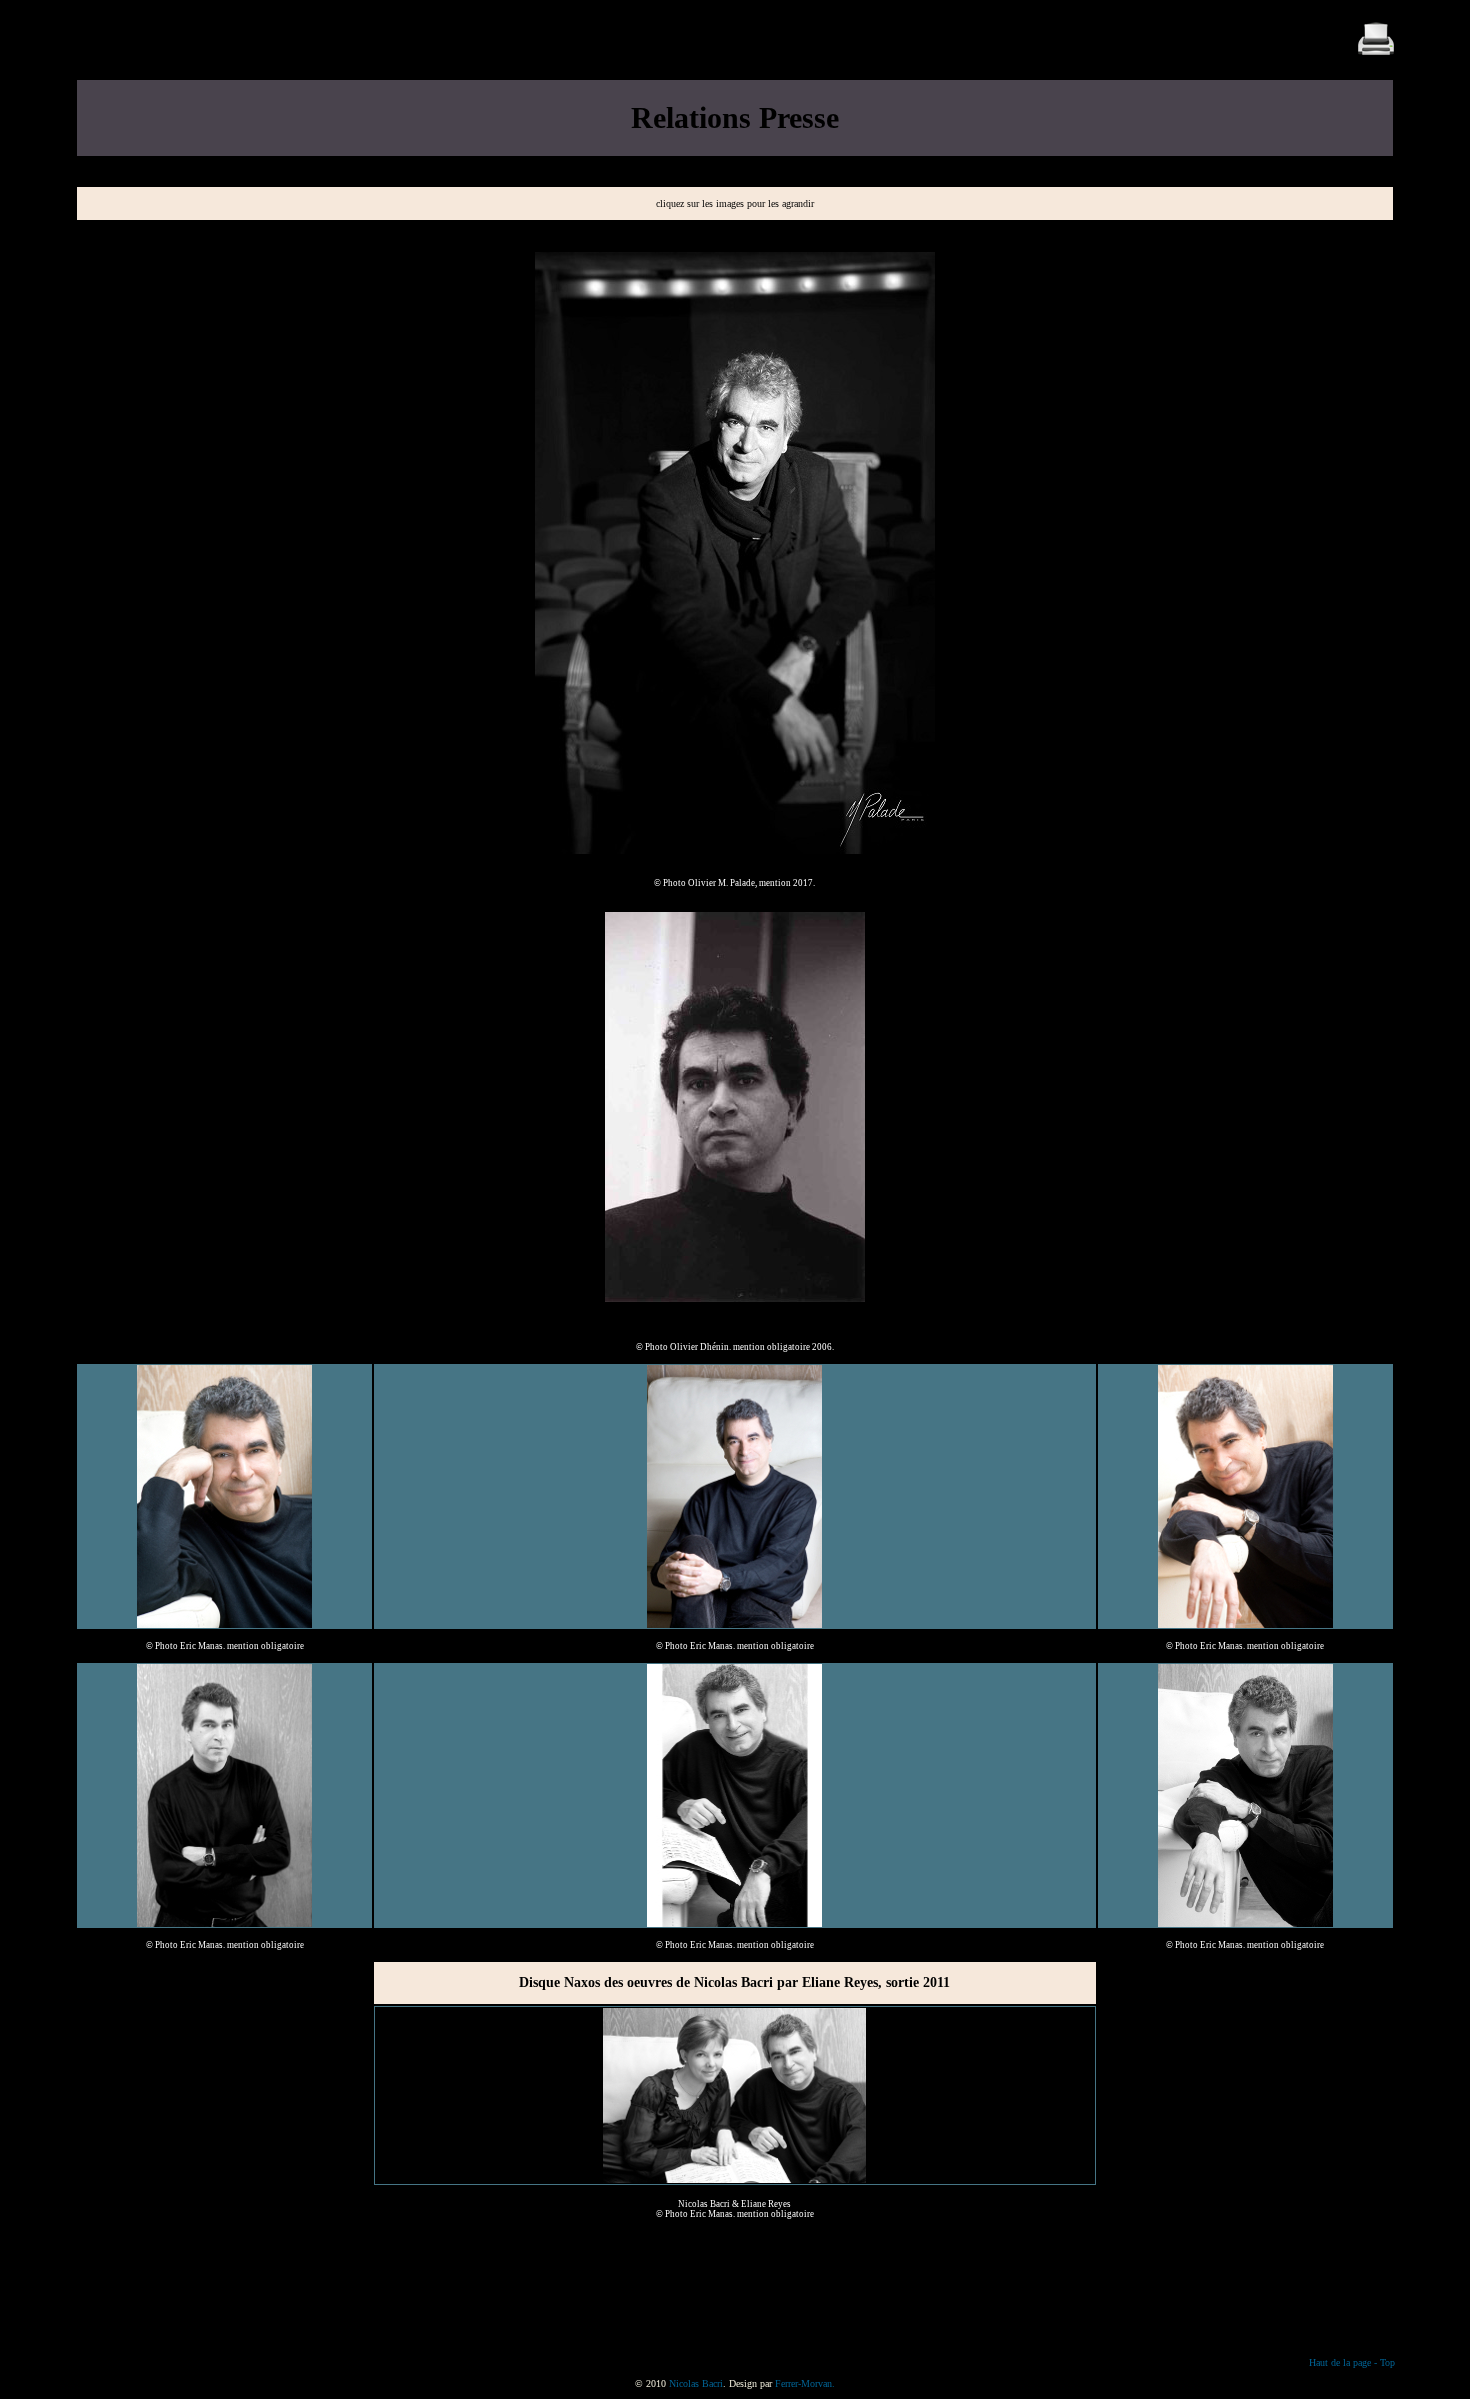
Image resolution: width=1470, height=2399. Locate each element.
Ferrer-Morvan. (805, 2383)
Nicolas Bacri (696, 2383)
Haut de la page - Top (1352, 2362)
